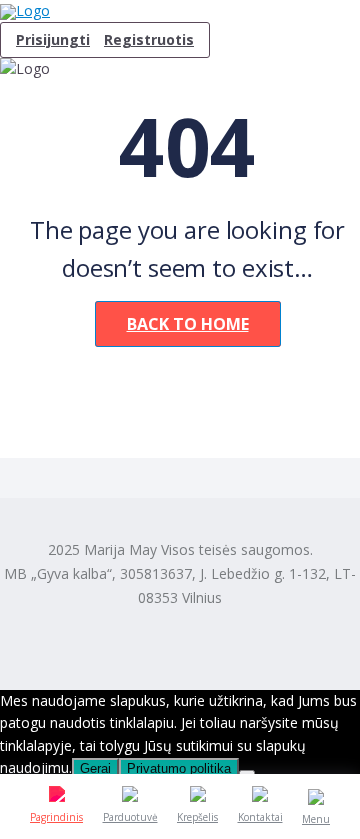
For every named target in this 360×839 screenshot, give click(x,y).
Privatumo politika (179, 768)
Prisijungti (53, 39)
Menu (316, 819)
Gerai (95, 768)
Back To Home (188, 324)
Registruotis (149, 39)
